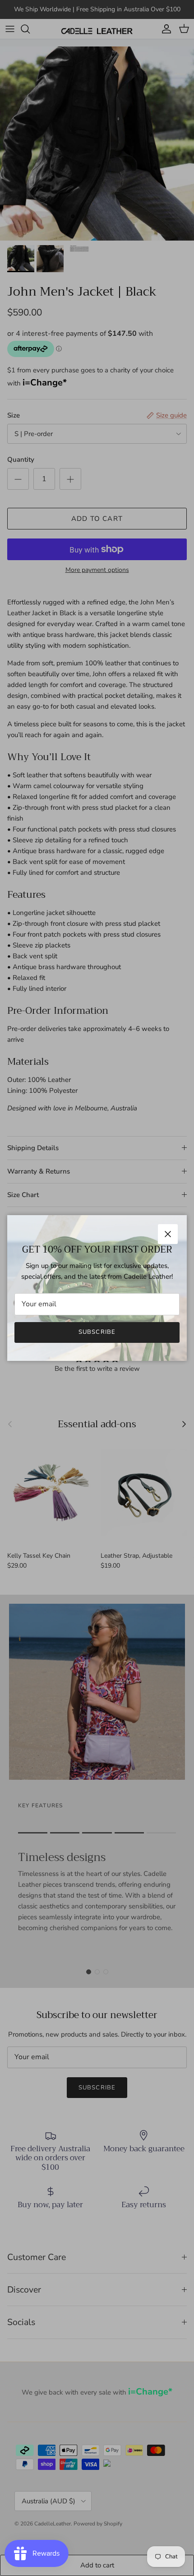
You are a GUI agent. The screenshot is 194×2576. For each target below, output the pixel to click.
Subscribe (97, 1332)
